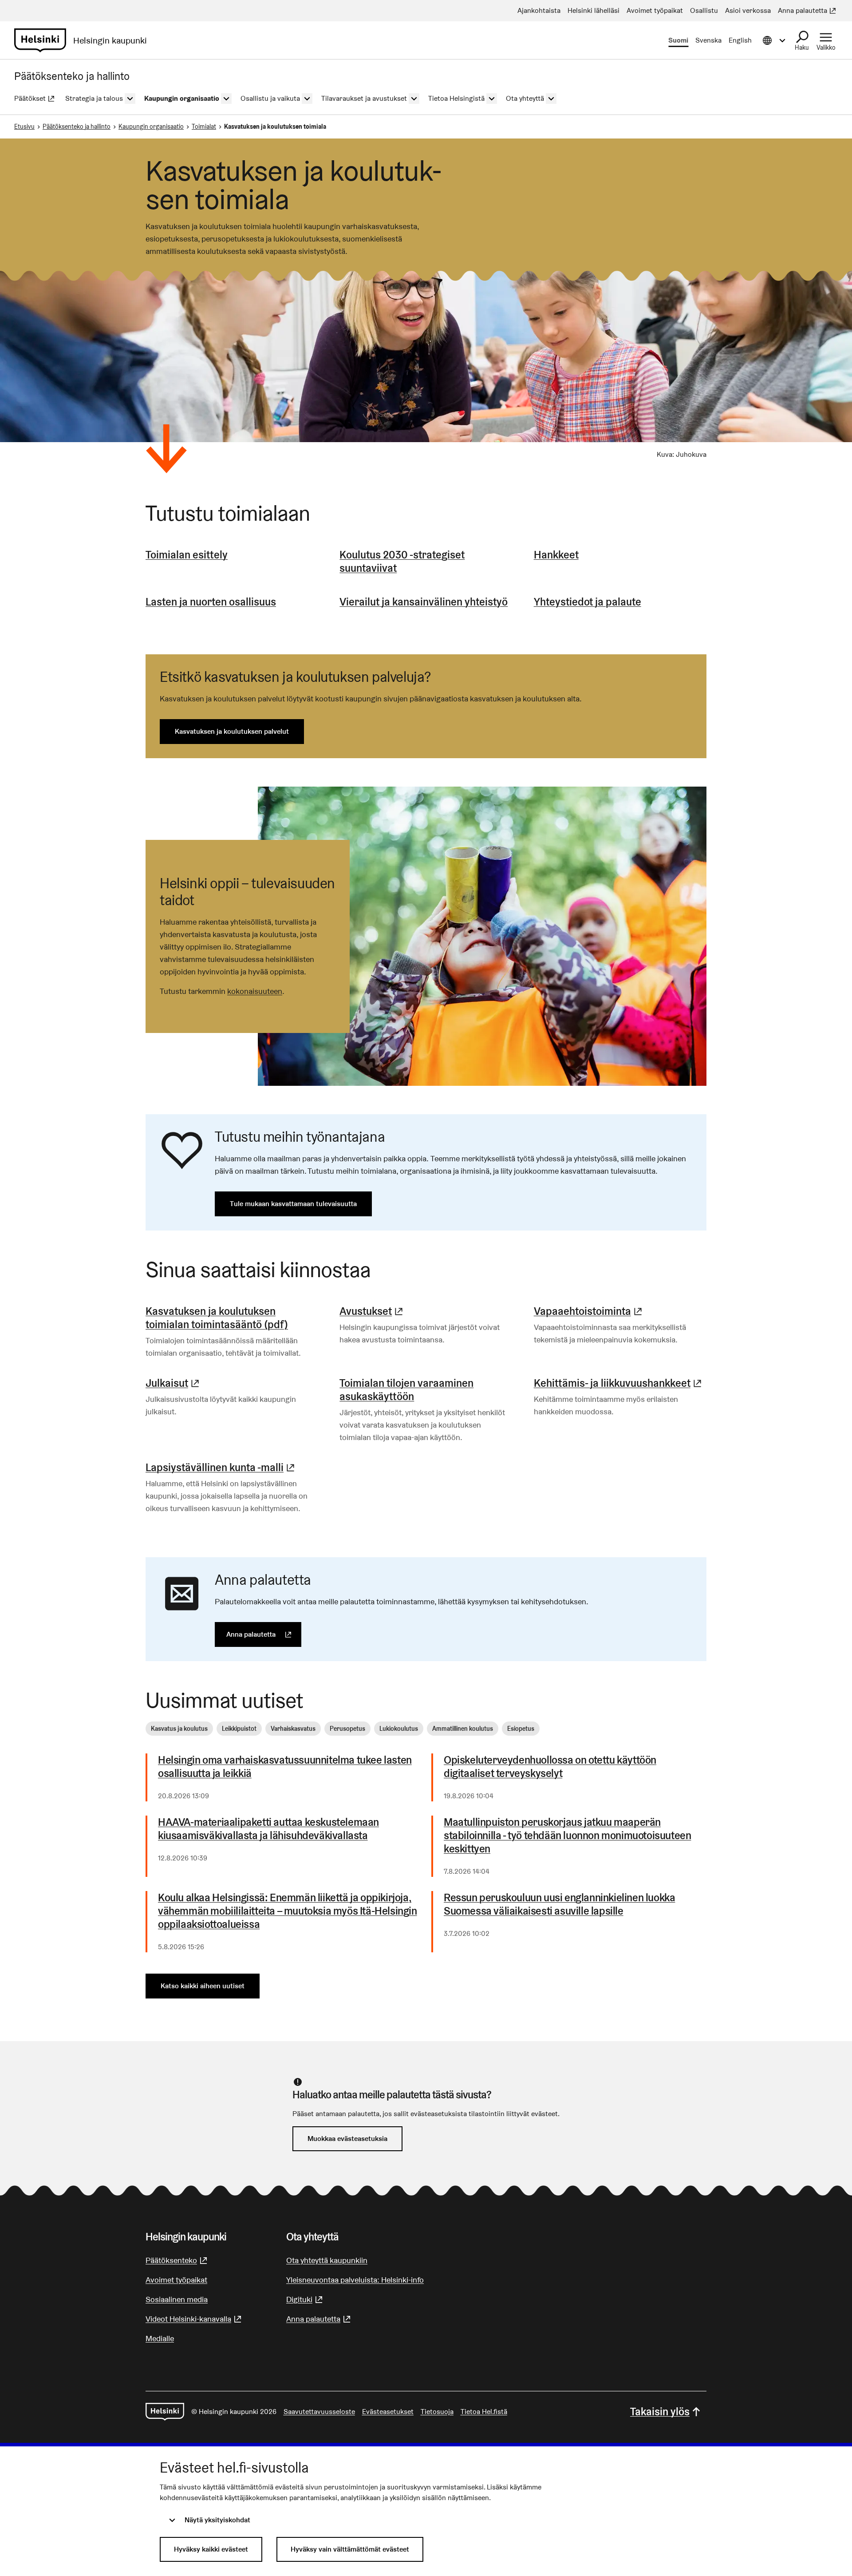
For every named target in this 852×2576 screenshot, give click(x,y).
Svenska (708, 40)
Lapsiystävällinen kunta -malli (221, 1467)
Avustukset (372, 1311)
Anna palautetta (264, 1634)
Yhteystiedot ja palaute (588, 602)
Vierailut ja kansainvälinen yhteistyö (424, 602)
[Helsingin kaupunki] (165, 2412)
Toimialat (204, 127)
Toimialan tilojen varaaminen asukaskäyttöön (406, 1390)
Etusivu (24, 127)
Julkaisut (174, 1383)
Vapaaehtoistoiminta (589, 1311)
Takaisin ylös (660, 2412)
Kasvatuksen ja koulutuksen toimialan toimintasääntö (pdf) (217, 1318)
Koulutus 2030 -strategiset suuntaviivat (402, 561)
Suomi (678, 40)
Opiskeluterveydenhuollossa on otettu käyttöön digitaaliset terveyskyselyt (550, 1767)
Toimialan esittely (187, 555)
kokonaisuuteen (255, 991)
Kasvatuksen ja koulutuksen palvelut (232, 731)
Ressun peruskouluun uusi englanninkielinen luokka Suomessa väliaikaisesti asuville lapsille (559, 1904)
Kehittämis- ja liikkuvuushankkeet (619, 1383)
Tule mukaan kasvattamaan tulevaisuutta (293, 1204)
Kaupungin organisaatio (151, 127)
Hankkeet (556, 555)
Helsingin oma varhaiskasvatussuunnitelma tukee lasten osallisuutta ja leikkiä (285, 1767)
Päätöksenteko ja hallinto (77, 127)
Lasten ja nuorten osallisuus (211, 602)
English (740, 40)
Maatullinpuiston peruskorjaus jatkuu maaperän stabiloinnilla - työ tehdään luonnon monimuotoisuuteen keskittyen (567, 1836)
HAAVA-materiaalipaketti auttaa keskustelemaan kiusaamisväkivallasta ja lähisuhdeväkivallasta (268, 1829)
